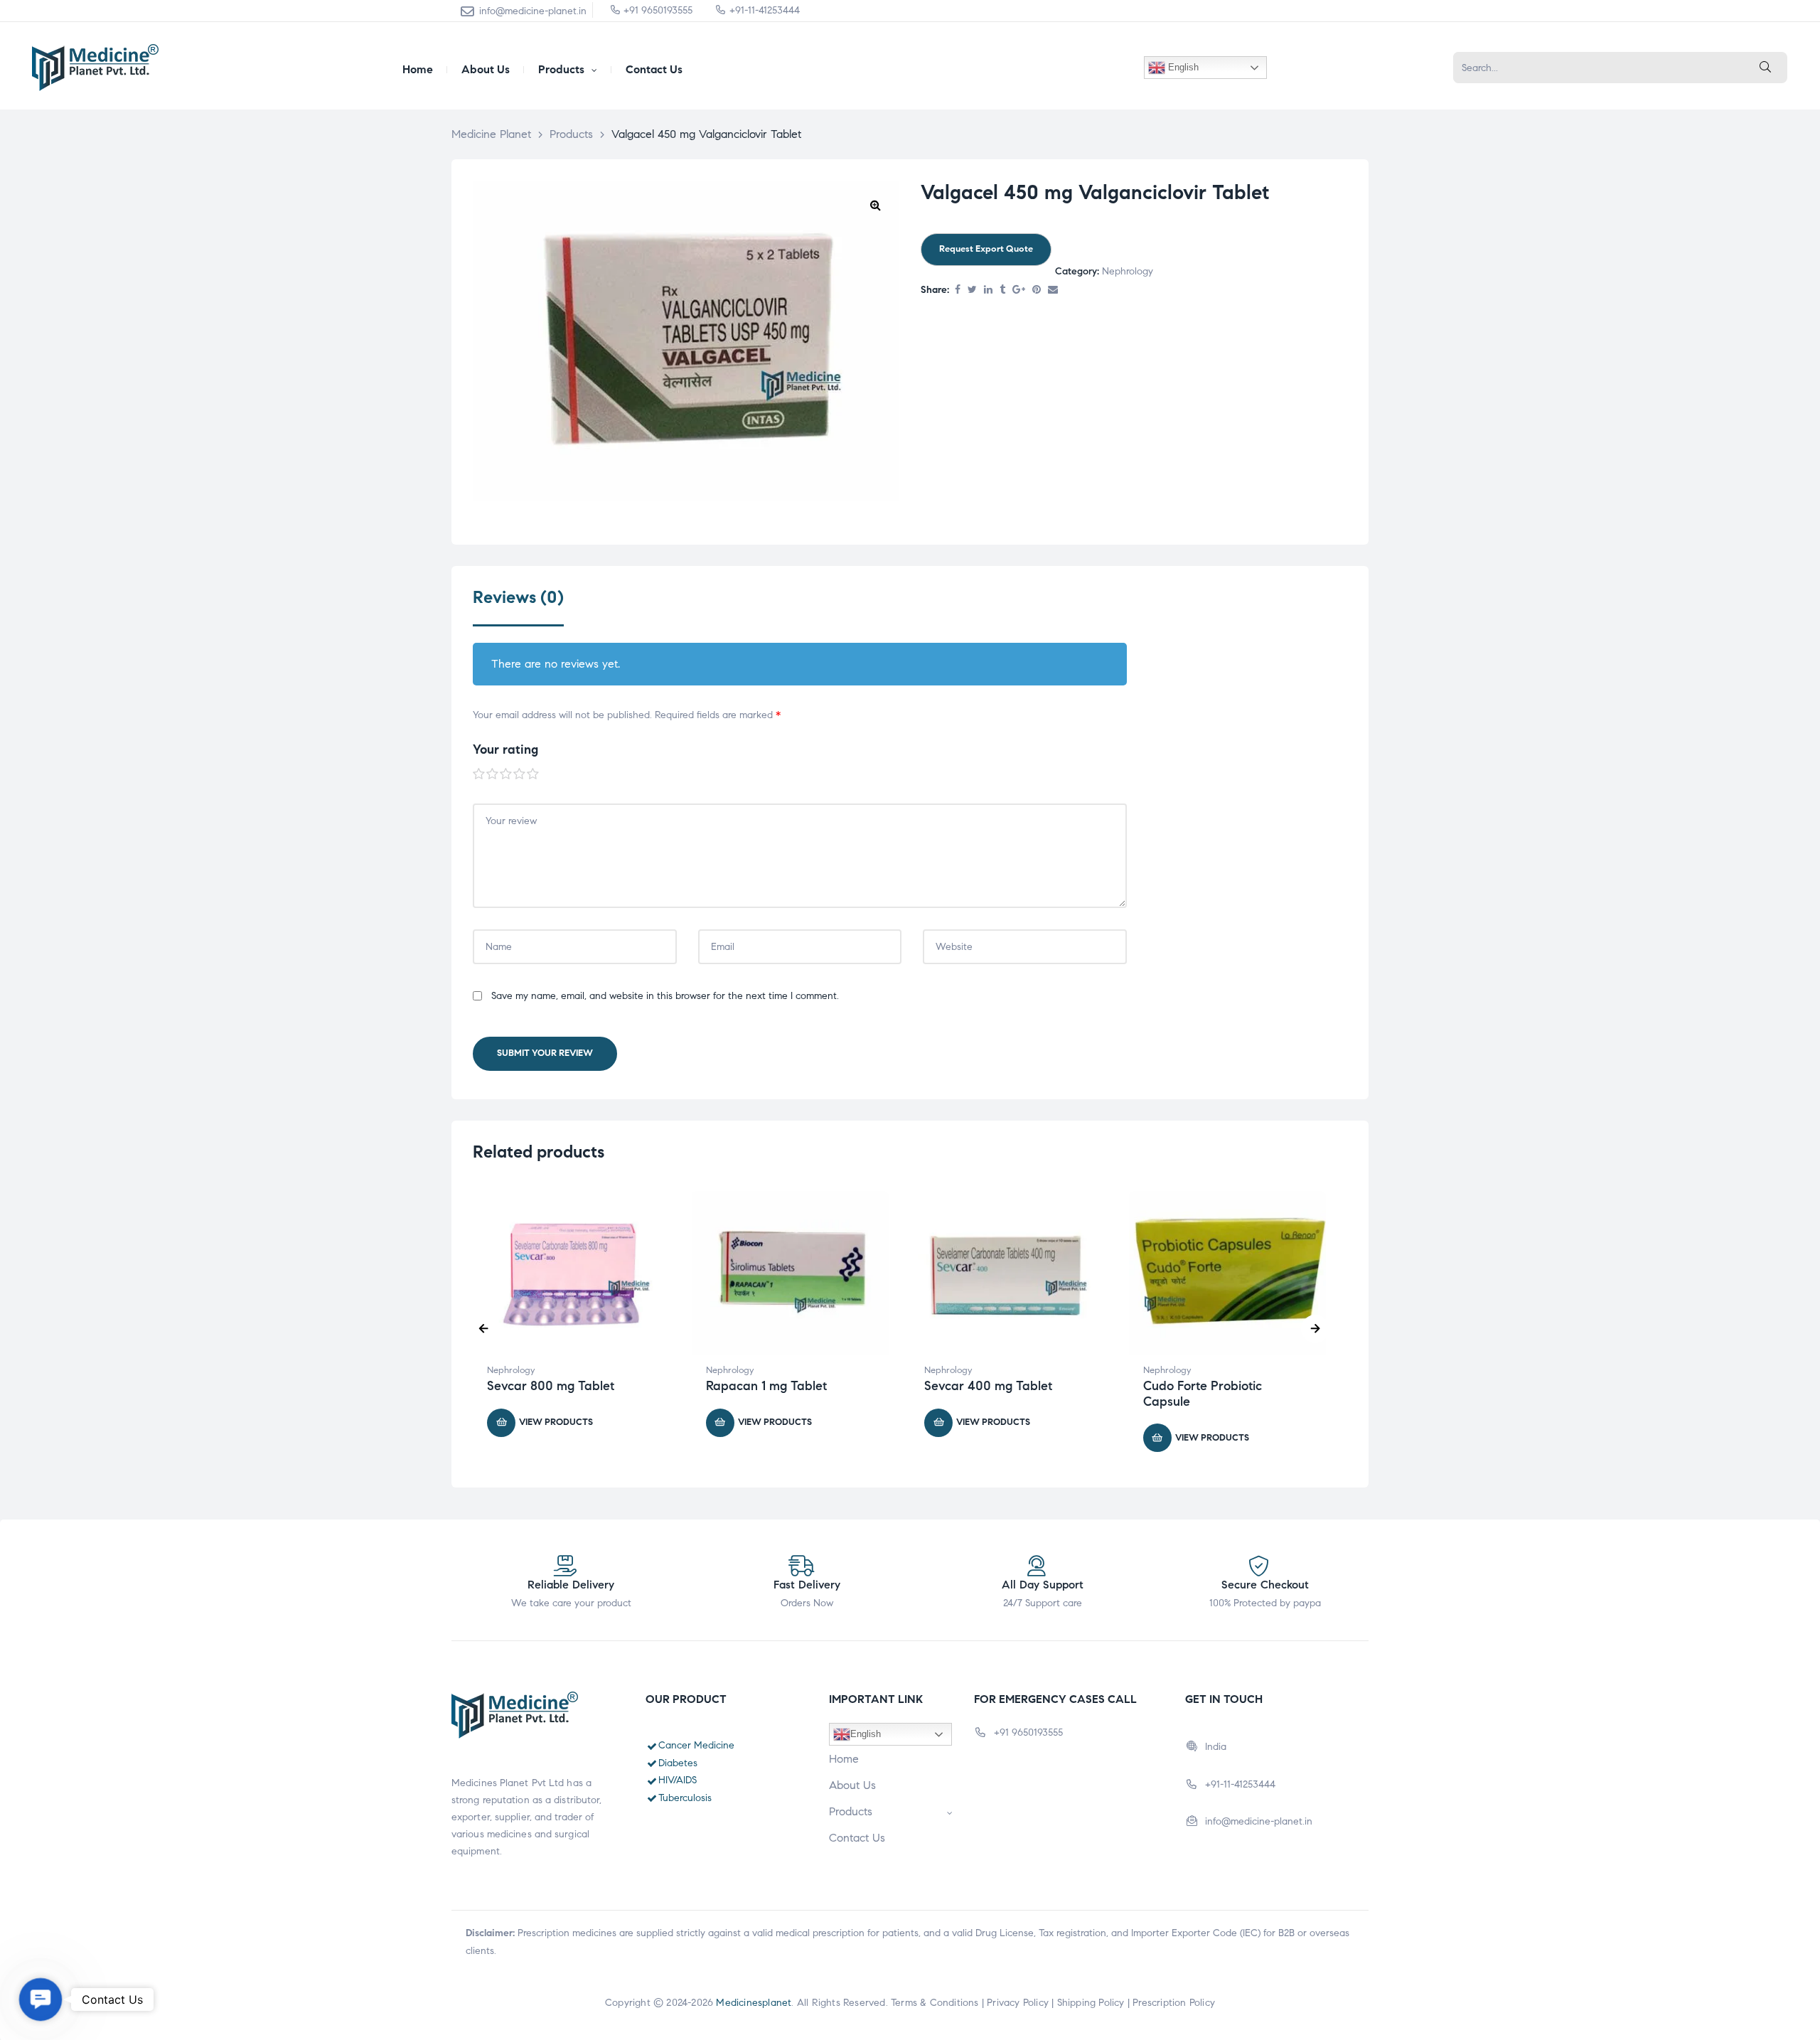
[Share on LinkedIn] (988, 290)
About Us (852, 1785)
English (1182, 67)
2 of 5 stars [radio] (493, 774)
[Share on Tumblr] (1002, 290)
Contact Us (857, 1838)
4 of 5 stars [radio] (520, 774)
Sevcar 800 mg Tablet (551, 1386)
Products (851, 1811)
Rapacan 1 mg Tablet (766, 1386)
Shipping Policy (1091, 2003)
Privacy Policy (1018, 2003)
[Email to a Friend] (1053, 290)
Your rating (505, 749)
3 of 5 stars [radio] (506, 774)
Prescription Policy (1174, 2003)
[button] (875, 205)
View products (556, 1422)
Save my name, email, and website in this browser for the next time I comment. (665, 996)
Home (844, 1759)
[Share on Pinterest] (1037, 290)
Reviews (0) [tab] (518, 598)
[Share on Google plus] (1019, 290)
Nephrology (1128, 271)
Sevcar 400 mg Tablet (988, 1386)
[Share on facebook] (958, 290)
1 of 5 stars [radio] (479, 774)
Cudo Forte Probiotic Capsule (1203, 1394)
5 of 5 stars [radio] (533, 774)
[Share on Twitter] (972, 290)
